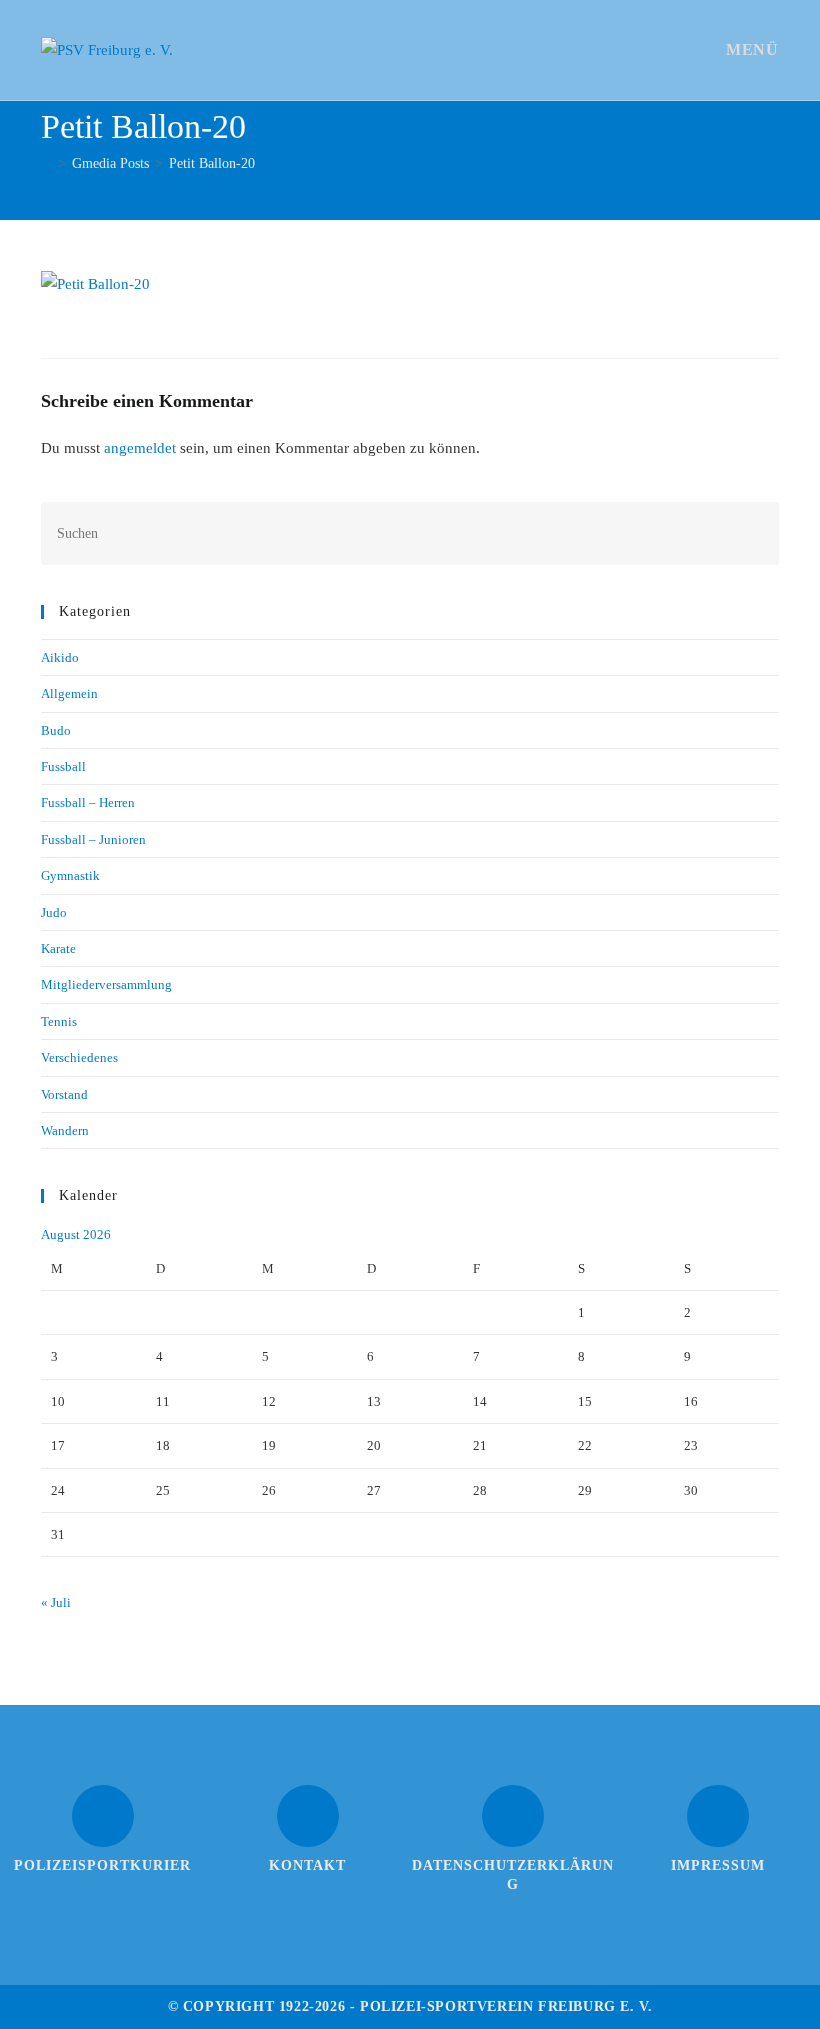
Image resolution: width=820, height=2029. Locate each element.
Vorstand (64, 1094)
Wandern (65, 1130)
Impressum (718, 1865)
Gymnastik (70, 875)
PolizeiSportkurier (102, 1865)
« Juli (56, 1602)
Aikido (60, 657)
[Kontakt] (308, 1816)
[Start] (46, 163)
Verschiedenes (79, 1057)
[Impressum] (718, 1816)
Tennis (59, 1021)
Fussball (63, 766)
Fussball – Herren (88, 802)
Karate (58, 948)
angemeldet (140, 448)
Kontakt (307, 1865)
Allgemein (69, 693)
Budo (56, 730)
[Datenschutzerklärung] (513, 1816)
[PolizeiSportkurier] (103, 1816)
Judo (54, 912)
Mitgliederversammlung (106, 984)
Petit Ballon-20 (212, 163)
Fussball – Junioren (93, 839)
